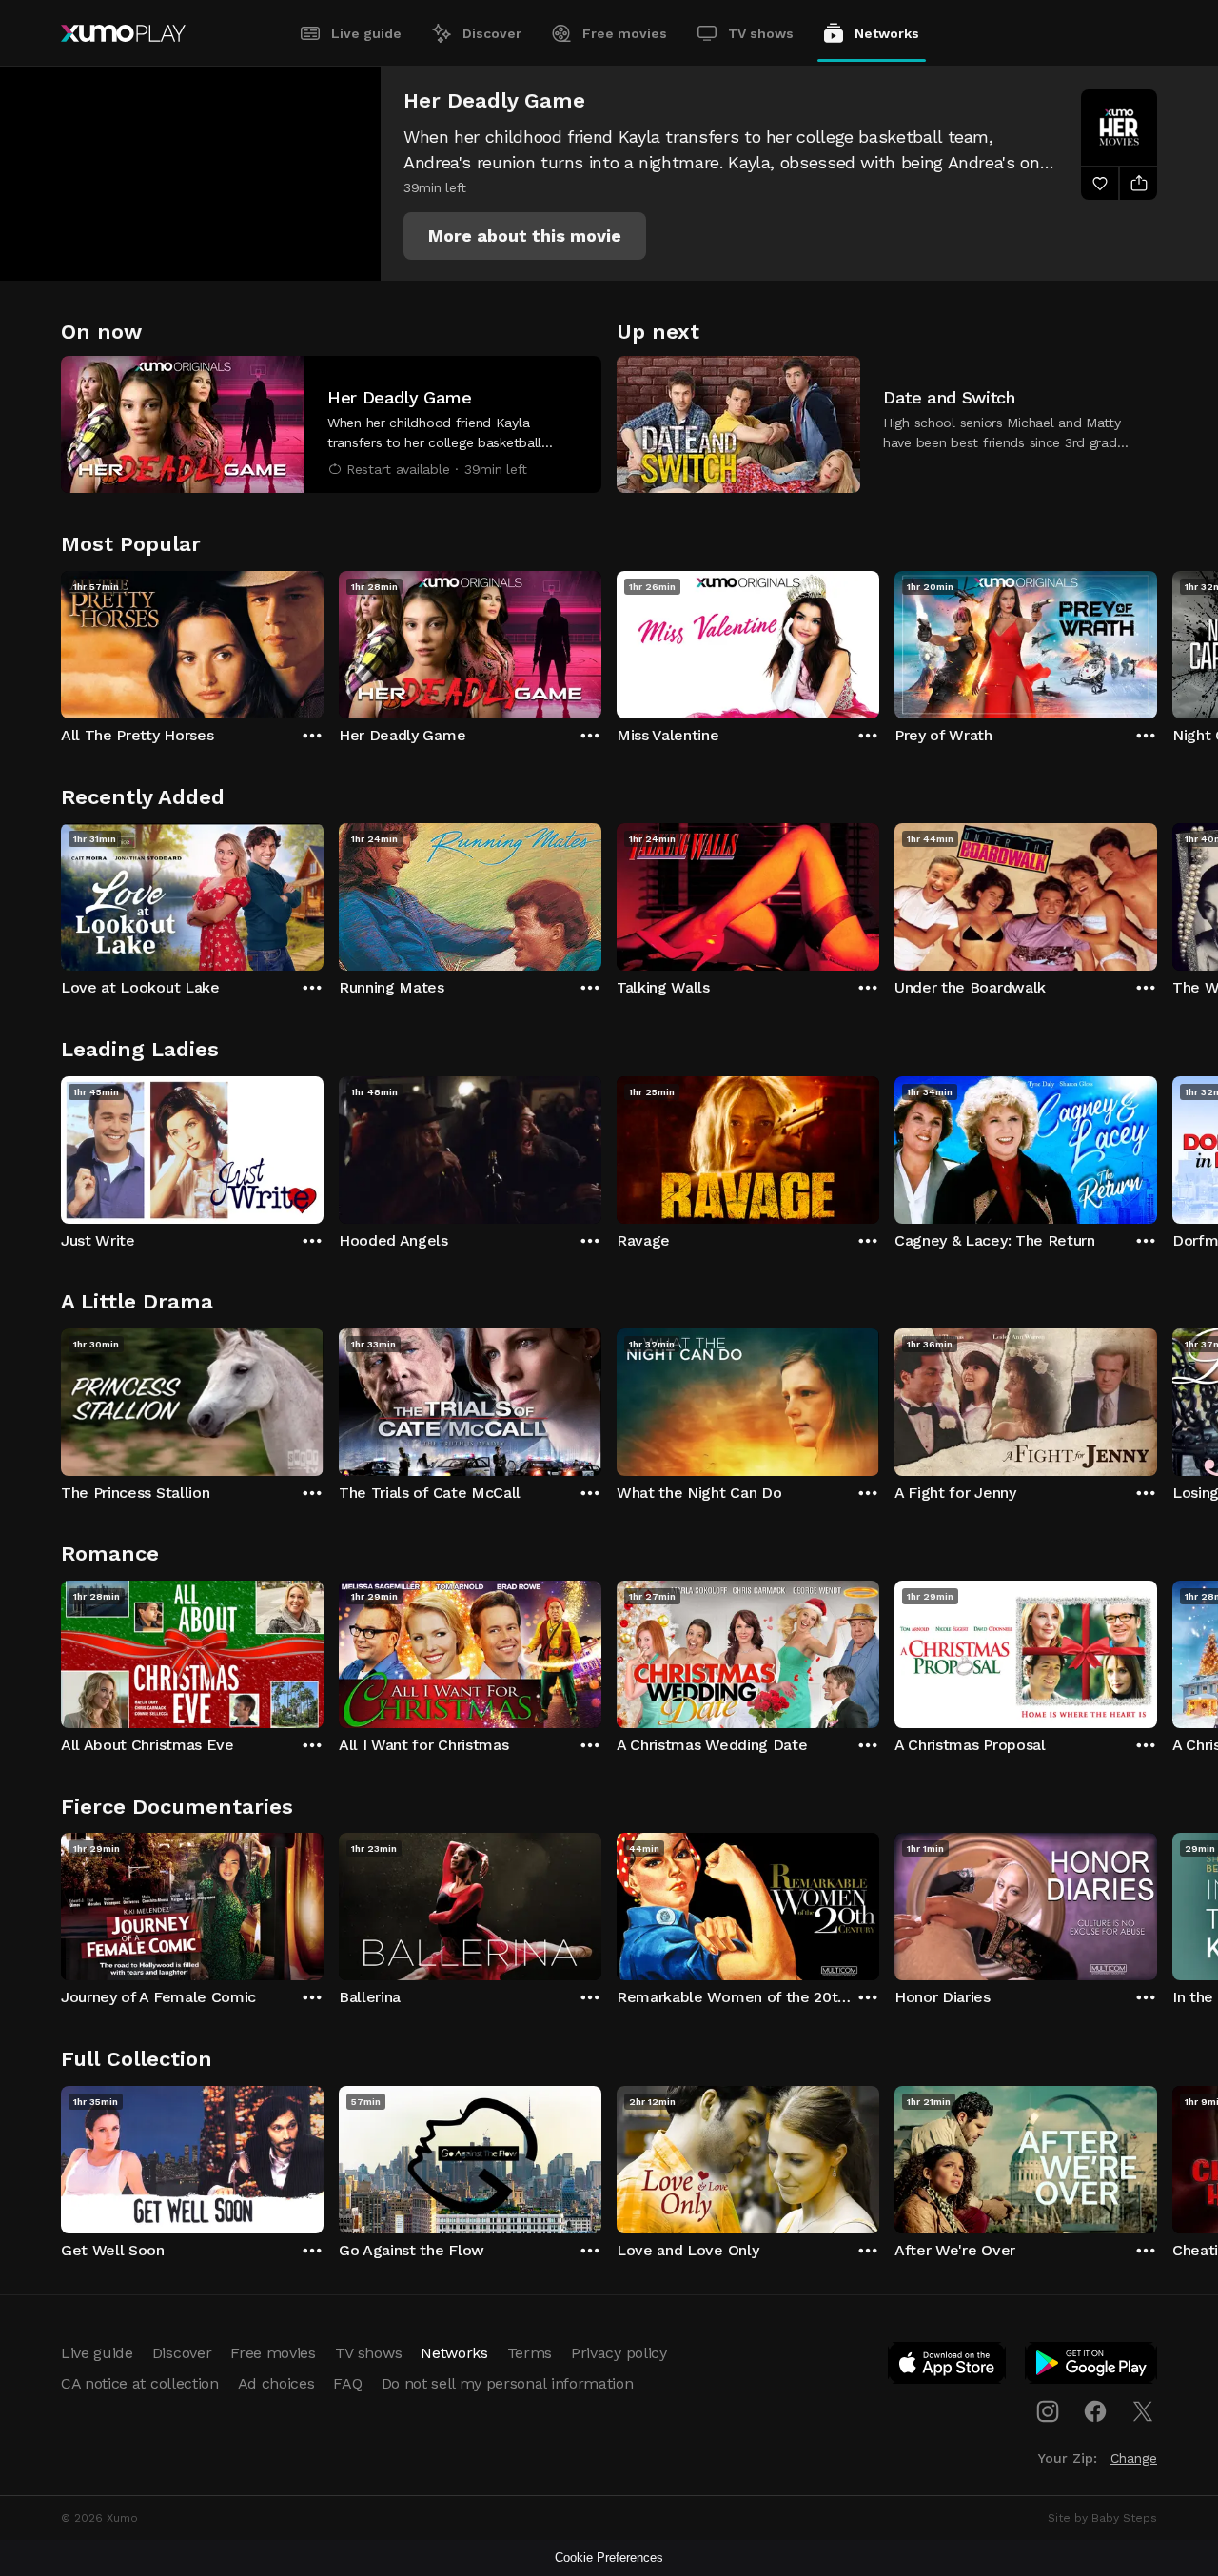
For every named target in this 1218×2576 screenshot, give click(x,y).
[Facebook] (1095, 2411)
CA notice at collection (140, 2383)
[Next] (1157, 640)
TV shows (761, 33)
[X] (1143, 2411)
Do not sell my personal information (508, 2383)
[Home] (123, 33)
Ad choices (276, 2383)
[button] (525, 236)
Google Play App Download (1092, 2367)
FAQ (347, 2383)
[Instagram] (1048, 2411)
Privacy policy (619, 2353)
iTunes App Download (948, 2367)
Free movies (625, 33)
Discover (492, 33)
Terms (530, 2353)
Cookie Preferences (609, 2557)
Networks (887, 33)
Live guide (366, 33)
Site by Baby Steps (1102, 2518)
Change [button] (1134, 2458)
